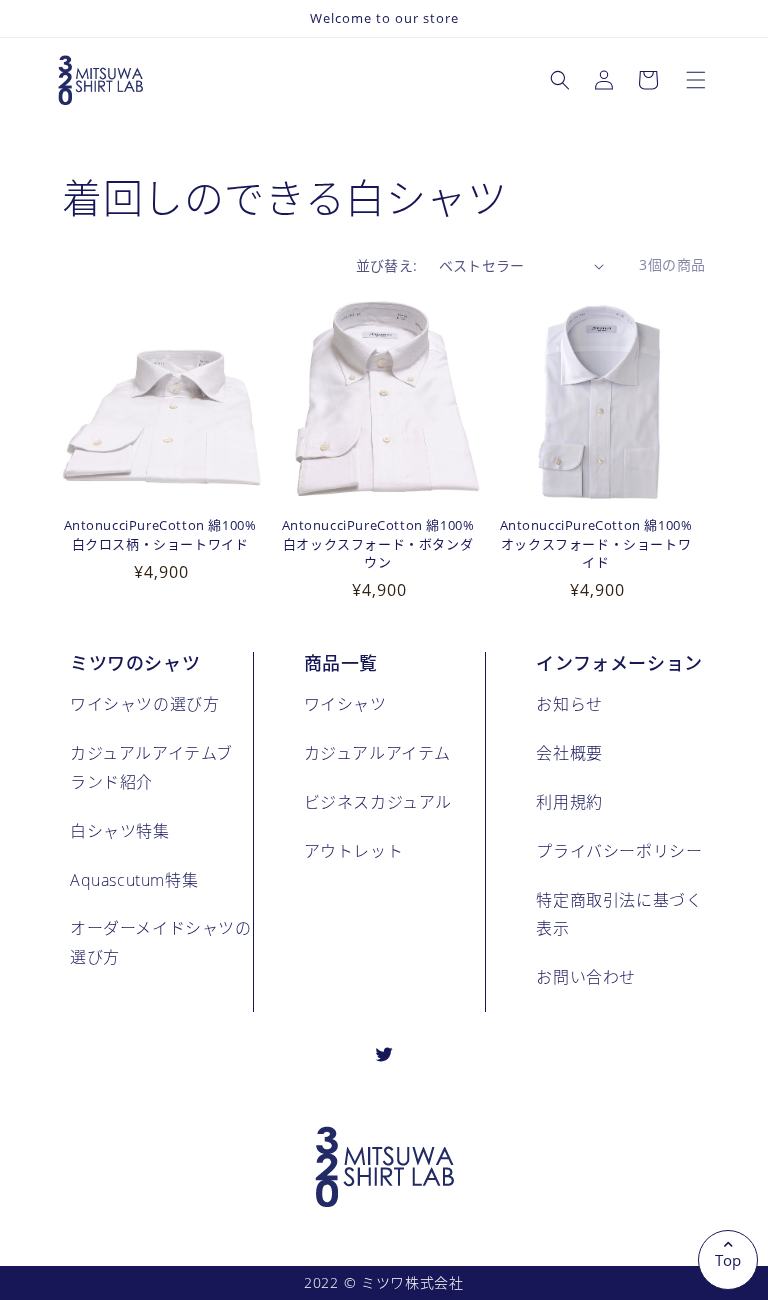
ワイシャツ (345, 703)
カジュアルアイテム (377, 752)
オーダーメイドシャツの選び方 (161, 942)
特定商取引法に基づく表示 (619, 914)
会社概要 (569, 752)
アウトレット (354, 850)
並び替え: (387, 265)
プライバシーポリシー (619, 850)
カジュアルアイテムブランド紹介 (151, 767)
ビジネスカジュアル (378, 801)
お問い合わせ (586, 976)
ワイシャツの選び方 (144, 703)
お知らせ (569, 703)
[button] (696, 80)
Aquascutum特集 (134, 879)
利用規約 (569, 801)
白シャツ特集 (120, 830)
